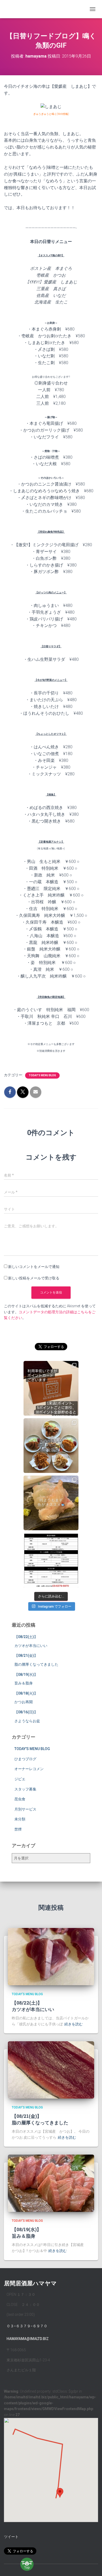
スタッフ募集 (25, 1789)
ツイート (11, 2537)
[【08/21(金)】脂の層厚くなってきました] (51, 2070)
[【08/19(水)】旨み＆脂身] (51, 2183)
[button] (60, 2493)
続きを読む (73, 2024)
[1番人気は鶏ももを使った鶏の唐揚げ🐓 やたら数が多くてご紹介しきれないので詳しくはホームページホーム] (51, 1446)
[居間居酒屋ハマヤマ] (12, 9)
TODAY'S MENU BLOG (42, 1075)
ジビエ (20, 1779)
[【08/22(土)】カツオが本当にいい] (51, 1956)
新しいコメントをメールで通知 (34, 1267)
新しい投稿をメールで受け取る (34, 1278)
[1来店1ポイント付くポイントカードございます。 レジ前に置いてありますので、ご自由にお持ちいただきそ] (51, 1388)
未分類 (20, 1819)
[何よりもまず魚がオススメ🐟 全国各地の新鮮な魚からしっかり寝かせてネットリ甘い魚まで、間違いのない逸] (51, 1503)
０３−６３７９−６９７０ (27, 2326)
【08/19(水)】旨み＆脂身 (27, 2233)
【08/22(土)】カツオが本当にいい (33, 2006)
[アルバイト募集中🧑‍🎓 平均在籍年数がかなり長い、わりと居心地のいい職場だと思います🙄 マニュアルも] (51, 1560)
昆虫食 (20, 1799)
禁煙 (18, 1829)
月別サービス (25, 1809)
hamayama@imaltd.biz (28, 2339)
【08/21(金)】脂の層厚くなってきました (40, 2119)
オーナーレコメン (29, 1769)
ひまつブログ (25, 1759)
